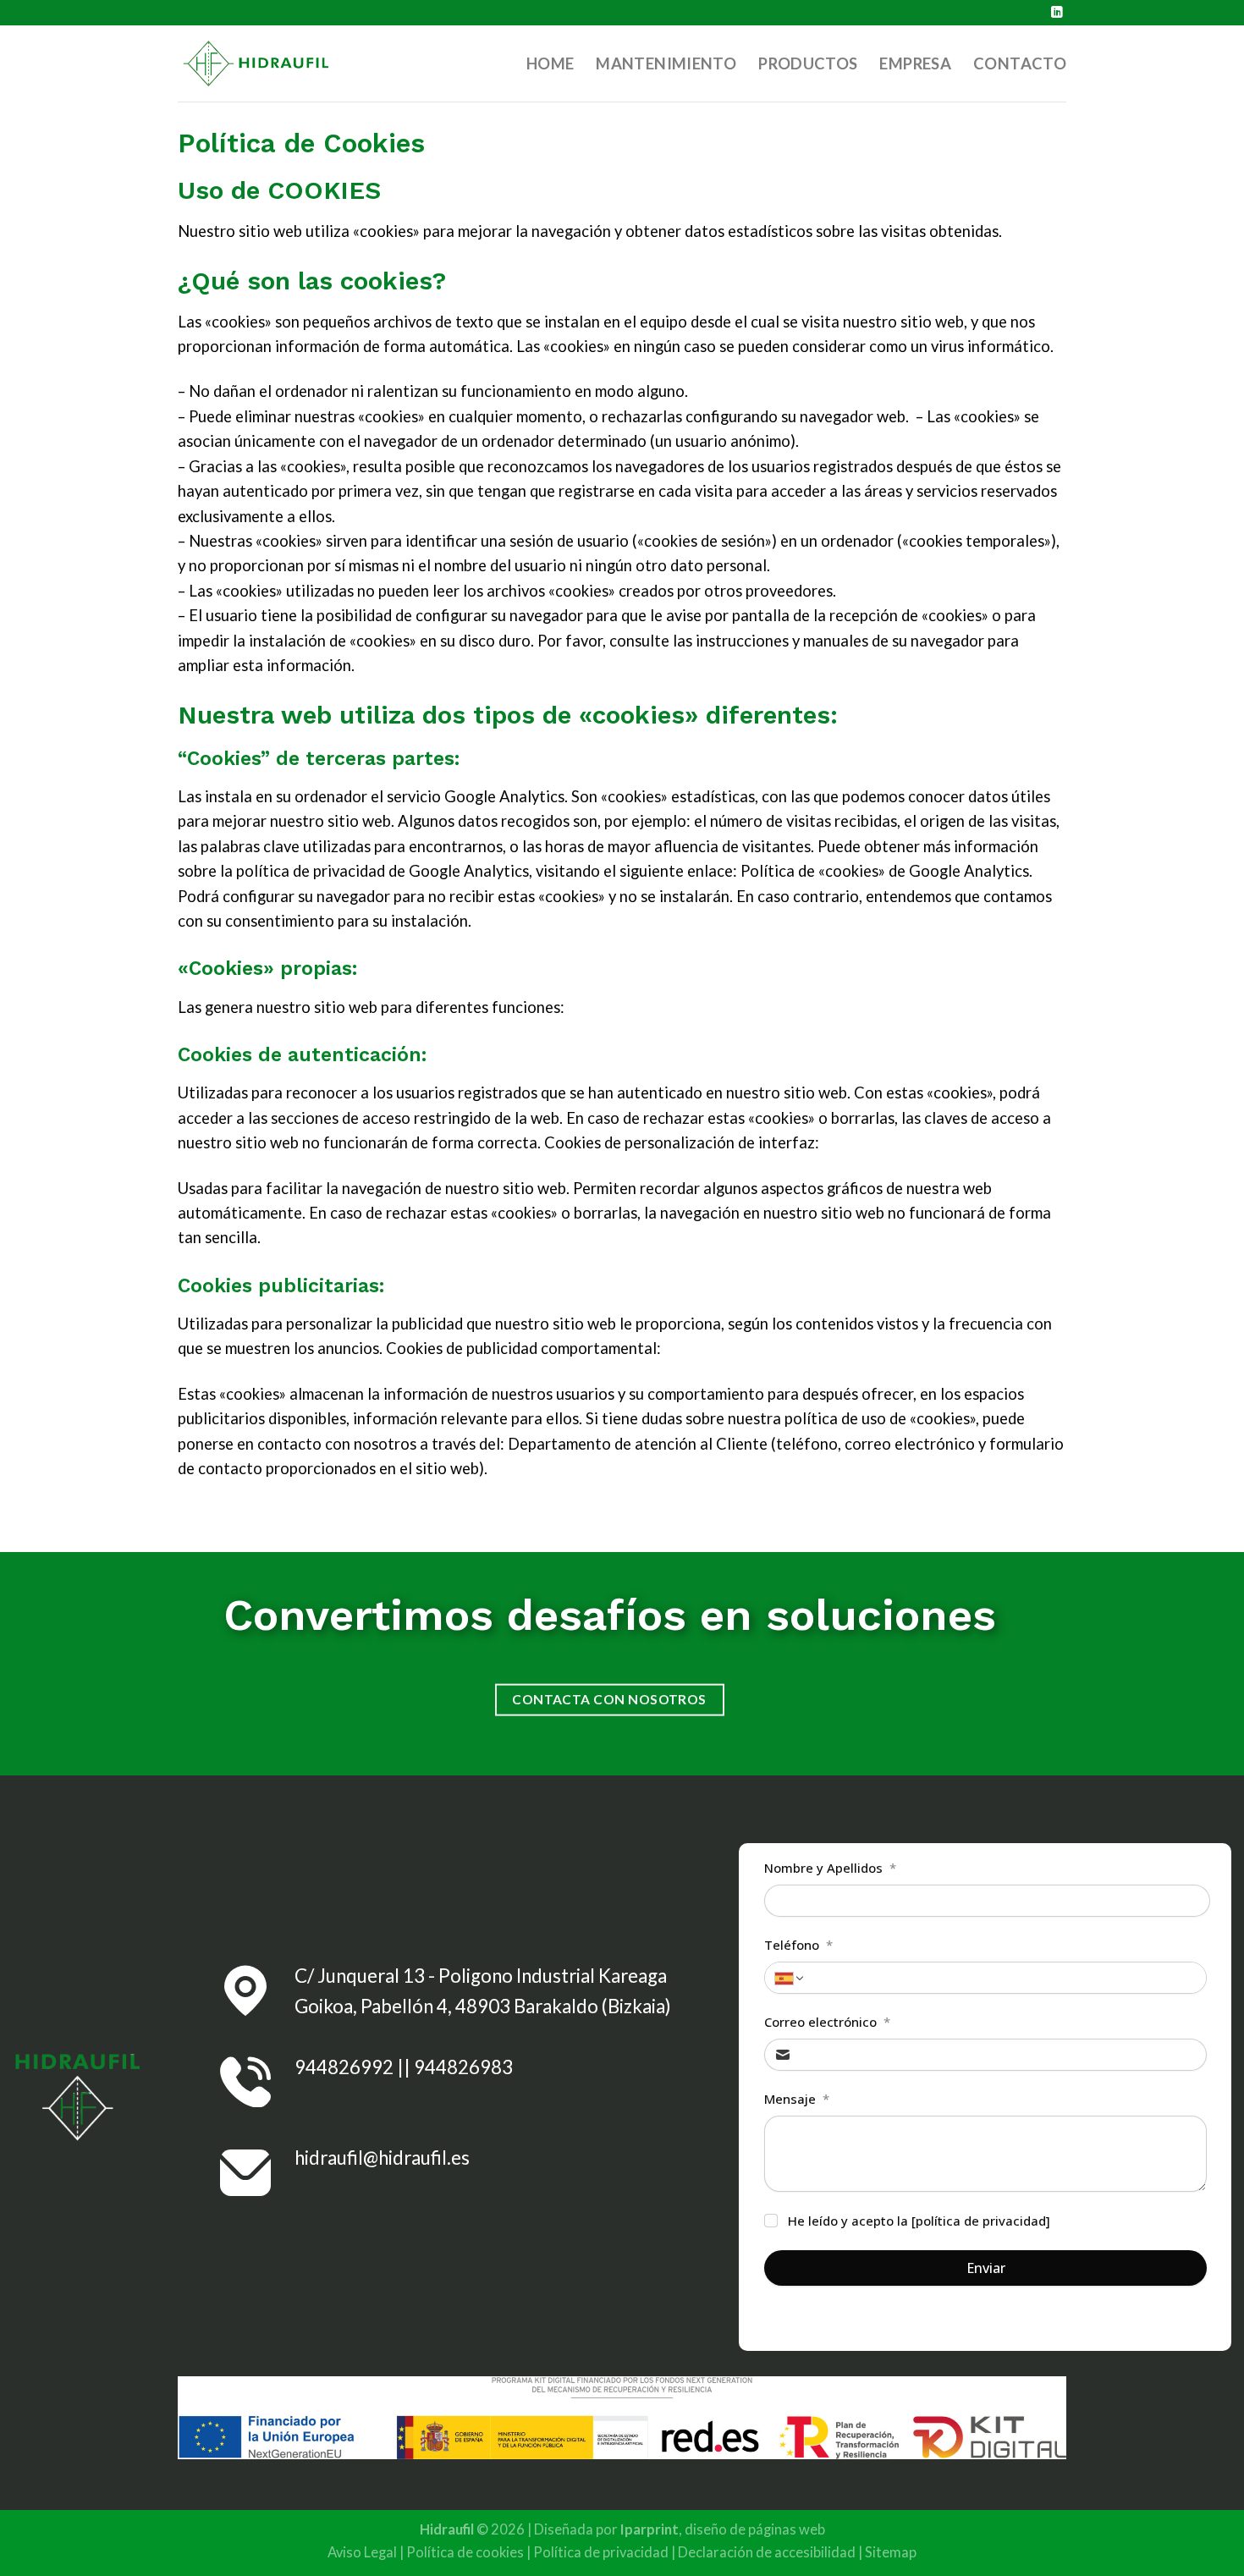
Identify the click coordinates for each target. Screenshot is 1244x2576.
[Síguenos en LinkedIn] (1057, 13)
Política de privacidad (601, 2552)
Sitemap (891, 2552)
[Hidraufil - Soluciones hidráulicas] (262, 64)
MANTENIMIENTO (666, 63)
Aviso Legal (362, 2552)
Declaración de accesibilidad (767, 2552)
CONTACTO (1020, 63)
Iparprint (650, 2529)
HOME (550, 63)
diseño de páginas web (755, 2529)
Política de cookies (465, 2552)
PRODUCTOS (808, 63)
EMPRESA (915, 63)
